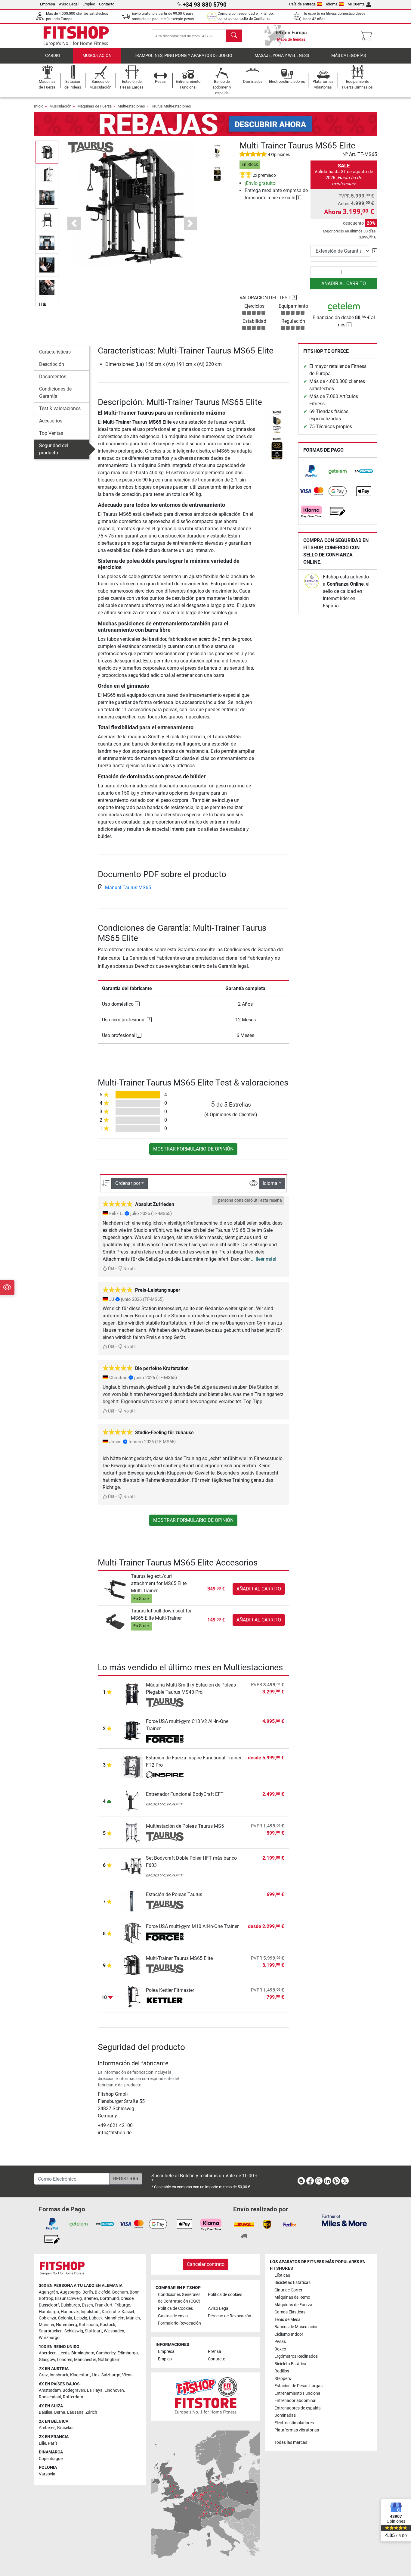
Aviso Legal (69, 4)
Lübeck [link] (96, 2318)
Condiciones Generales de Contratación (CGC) (179, 2298)
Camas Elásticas (290, 2312)
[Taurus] (91, 147)
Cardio (53, 56)
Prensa (215, 2352)
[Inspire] (165, 1776)
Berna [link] (60, 2412)
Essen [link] (87, 2305)
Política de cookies (225, 2295)
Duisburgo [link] (70, 2305)
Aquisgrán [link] (48, 2292)
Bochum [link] (120, 2292)
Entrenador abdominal (295, 2401)
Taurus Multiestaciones (171, 106)
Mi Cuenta (356, 4)
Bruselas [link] (65, 2428)
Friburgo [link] (122, 2305)
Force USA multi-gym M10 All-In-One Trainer (192, 1926)
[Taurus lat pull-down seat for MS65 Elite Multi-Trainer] (115, 1620)
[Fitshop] (76, 35)
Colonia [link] (65, 2318)
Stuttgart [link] (93, 2331)
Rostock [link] (108, 2325)
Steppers (283, 2379)
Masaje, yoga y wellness (282, 56)
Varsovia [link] (47, 2474)
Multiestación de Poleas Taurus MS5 (185, 1826)
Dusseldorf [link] (49, 2305)
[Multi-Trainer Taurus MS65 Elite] (132, 1965)
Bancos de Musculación (297, 2327)
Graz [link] (43, 2375)
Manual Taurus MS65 (128, 888)
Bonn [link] (135, 2292)
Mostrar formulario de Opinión (193, 1149)
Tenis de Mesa (287, 2320)
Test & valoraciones (60, 408)
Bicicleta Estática (290, 2364)
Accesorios (51, 421)
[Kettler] (165, 2001)
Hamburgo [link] (49, 2312)
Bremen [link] (91, 2299)
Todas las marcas (291, 2442)
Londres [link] (65, 2360)
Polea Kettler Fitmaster (170, 1990)
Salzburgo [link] (111, 2375)
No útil (129, 1269)
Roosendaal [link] (50, 2397)
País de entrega (302, 4)
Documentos (53, 377)
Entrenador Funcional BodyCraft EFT (185, 1794)
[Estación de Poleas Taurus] (132, 1901)
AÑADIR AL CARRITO (344, 283)
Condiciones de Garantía (55, 392)
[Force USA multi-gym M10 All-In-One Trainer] (132, 1933)
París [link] (53, 2443)
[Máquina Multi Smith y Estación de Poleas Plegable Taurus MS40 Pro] (132, 1693)
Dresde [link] (127, 2299)
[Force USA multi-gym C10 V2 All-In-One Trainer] (132, 1730)
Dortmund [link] (109, 2299)
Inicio (39, 106)
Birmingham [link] (83, 2353)
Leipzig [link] (81, 2318)
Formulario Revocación (179, 2323)
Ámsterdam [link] (50, 2390)
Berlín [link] (88, 2292)
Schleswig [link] (74, 2331)
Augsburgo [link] (70, 2292)
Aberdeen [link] (48, 2353)
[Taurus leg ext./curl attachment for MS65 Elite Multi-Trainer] (115, 1589)
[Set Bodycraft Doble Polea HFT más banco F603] (132, 1866)
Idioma (332, 4)
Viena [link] (127, 2375)
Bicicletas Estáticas (292, 2283)
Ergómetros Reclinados (296, 2356)
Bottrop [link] (46, 2299)
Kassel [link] (128, 2312)
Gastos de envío (173, 2316)
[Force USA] (165, 1739)
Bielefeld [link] (103, 2292)
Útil (111, 1269)
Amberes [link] (47, 2428)
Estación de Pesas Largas (298, 2386)
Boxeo (280, 2349)
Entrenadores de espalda (298, 2408)
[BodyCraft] (165, 1805)
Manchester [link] (85, 2360)
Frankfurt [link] (104, 2305)
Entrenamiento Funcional (298, 2393)
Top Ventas (51, 433)
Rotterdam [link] (73, 2397)
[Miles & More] (344, 2220)
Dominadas (285, 2415)
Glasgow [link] (47, 2360)
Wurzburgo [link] (49, 2338)
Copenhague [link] (51, 2459)
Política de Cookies (175, 2308)
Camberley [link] (106, 2353)
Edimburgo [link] (128, 2353)
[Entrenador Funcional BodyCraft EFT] (132, 1800)
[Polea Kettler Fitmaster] (132, 1997)
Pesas (280, 2342)
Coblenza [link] (48, 2318)
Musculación (97, 56)
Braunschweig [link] (68, 2299)
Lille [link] (42, 2443)
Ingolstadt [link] (90, 2312)
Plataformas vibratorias (297, 2430)
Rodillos (282, 2371)
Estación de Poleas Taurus (174, 1894)
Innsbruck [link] (59, 2375)
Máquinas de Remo (292, 2297)
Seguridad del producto (54, 449)
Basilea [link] (46, 2412)
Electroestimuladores (294, 2423)
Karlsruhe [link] (111, 2312)
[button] (47, 152)
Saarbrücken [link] (51, 2331)
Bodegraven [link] (74, 2390)
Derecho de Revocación (230, 2316)
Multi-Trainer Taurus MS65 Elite (179, 1958)
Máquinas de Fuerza (94, 106)
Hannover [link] (70, 2312)
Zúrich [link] (91, 2412)
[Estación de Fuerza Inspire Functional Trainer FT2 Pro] (132, 1766)
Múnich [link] (133, 2318)
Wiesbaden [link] (114, 2331)
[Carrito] (368, 36)
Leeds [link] (64, 2353)
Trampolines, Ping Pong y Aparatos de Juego (183, 56)
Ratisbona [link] (88, 2325)
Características (55, 352)
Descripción (52, 364)
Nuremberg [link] (66, 2325)
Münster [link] (46, 2325)
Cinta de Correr (288, 2290)
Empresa (48, 4)
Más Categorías (349, 56)
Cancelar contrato (206, 2264)
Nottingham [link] (109, 2360)
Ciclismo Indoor (289, 2334)
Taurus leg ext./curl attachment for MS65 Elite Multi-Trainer (159, 1583)
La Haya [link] (95, 2390)
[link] (311, 471)
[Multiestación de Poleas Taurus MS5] (132, 1832)
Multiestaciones (131, 106)
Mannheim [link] (114, 2318)
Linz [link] (96, 2375)
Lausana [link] (75, 2412)
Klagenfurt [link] (80, 2375)
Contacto (107, 4)
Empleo (89, 4)
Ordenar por (128, 1183)
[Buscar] (234, 36)
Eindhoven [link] (114, 2390)
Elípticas (282, 2275)
